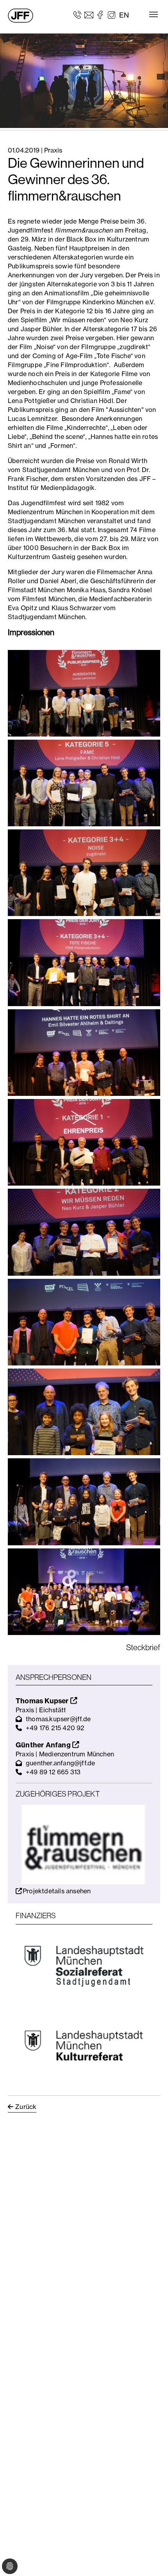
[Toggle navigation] (154, 14)
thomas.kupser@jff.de (58, 1719)
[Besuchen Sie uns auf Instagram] (112, 14)
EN (124, 15)
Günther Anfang (44, 1745)
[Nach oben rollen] (151, 2559)
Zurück (26, 2107)
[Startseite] (21, 16)
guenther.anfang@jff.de (60, 1763)
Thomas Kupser (43, 1701)
